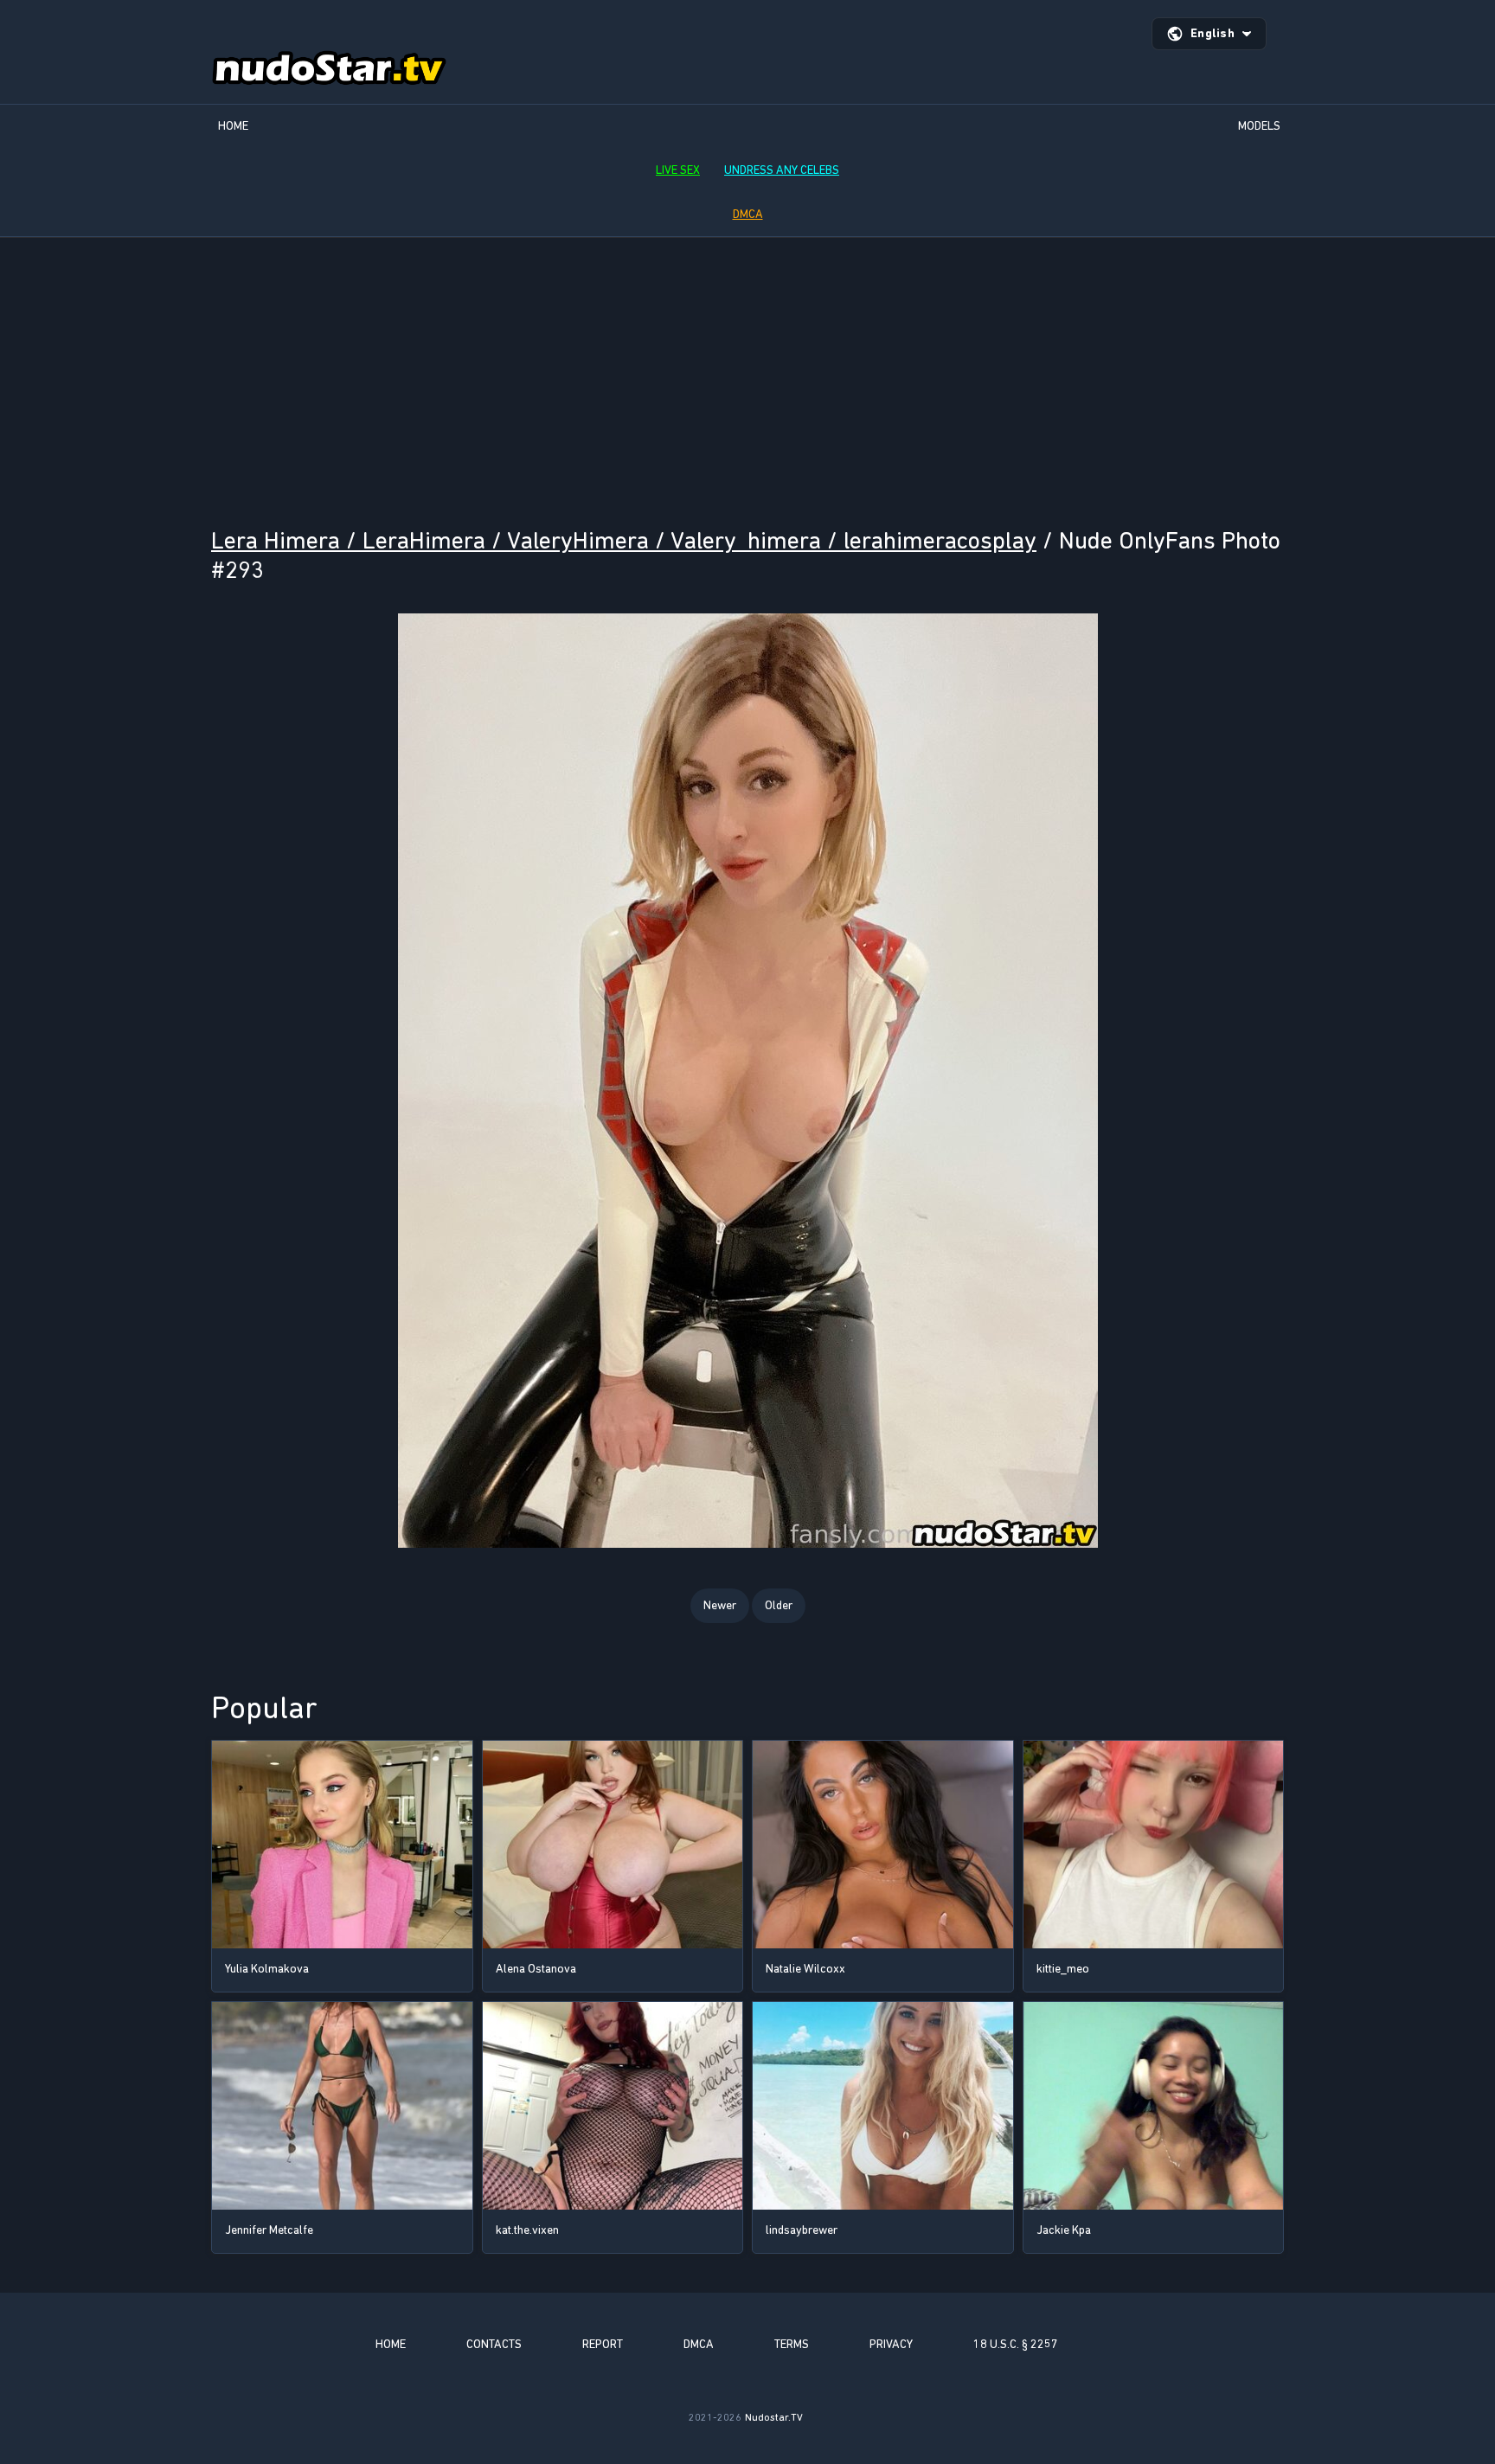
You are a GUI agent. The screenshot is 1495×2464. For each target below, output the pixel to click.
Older (779, 1605)
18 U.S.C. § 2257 (1016, 2344)
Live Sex (678, 170)
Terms (792, 2344)
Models (1259, 126)
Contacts (494, 2344)
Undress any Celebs (782, 170)
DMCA (748, 214)
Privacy (891, 2344)
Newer (720, 1605)
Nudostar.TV (774, 2417)
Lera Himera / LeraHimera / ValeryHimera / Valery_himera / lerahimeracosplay (624, 540)
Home (233, 126)
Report (603, 2344)
